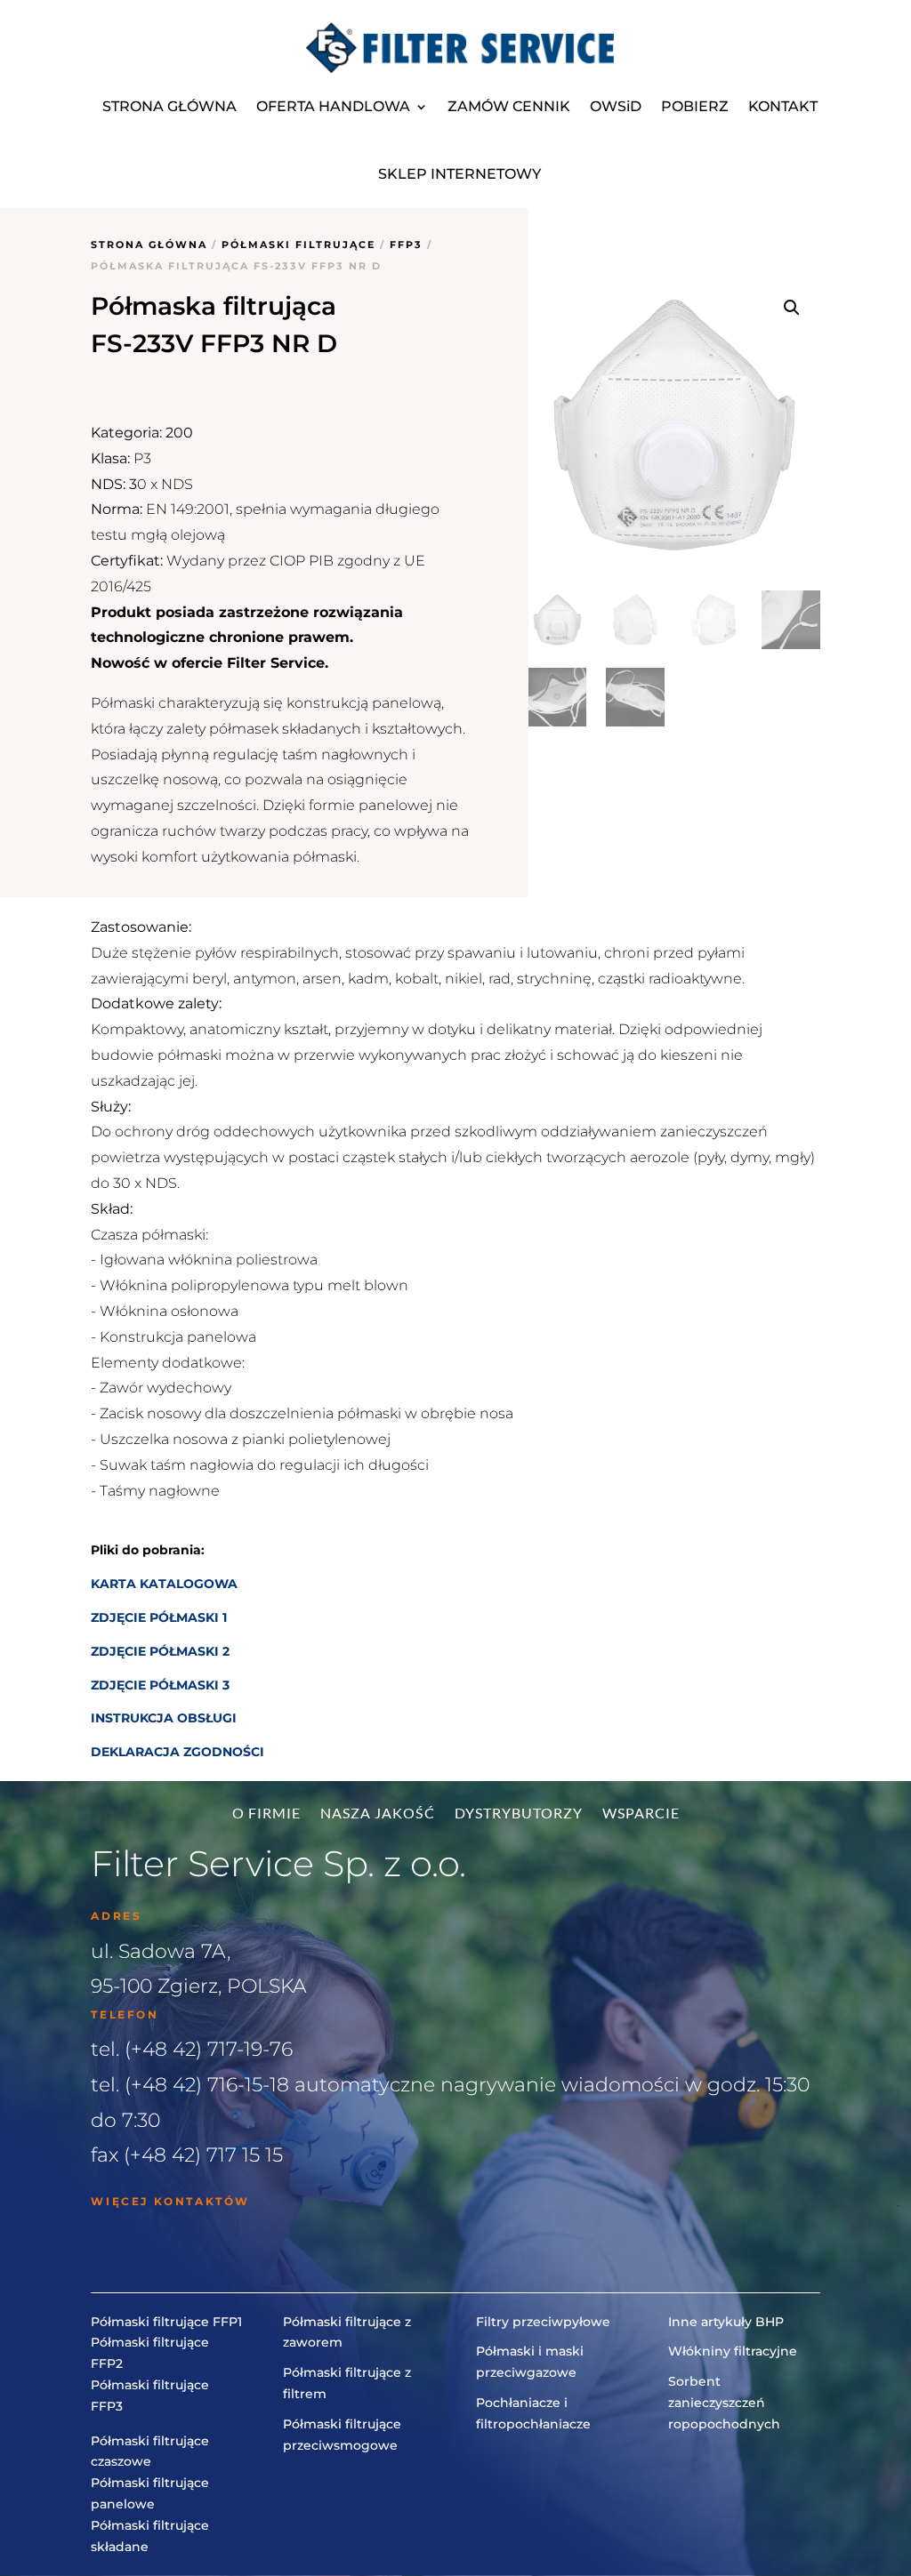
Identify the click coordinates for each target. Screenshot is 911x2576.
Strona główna (149, 245)
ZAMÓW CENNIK (509, 106)
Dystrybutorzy (519, 1814)
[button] (792, 308)
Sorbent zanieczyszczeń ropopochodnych (724, 2403)
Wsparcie (641, 1814)
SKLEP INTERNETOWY (460, 174)
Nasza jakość (378, 1814)
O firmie (266, 1814)
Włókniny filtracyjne (733, 2351)
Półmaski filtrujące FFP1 (166, 2322)
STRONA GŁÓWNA (169, 106)
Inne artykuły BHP (726, 2322)
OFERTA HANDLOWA (333, 106)
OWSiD (616, 106)
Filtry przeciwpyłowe (543, 2322)
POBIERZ (695, 106)
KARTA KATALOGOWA (164, 1584)
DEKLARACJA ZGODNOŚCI (177, 1752)
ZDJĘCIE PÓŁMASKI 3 (160, 1685)
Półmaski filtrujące (298, 245)
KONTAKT (783, 106)
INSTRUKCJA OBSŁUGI (164, 1718)
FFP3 (406, 245)
